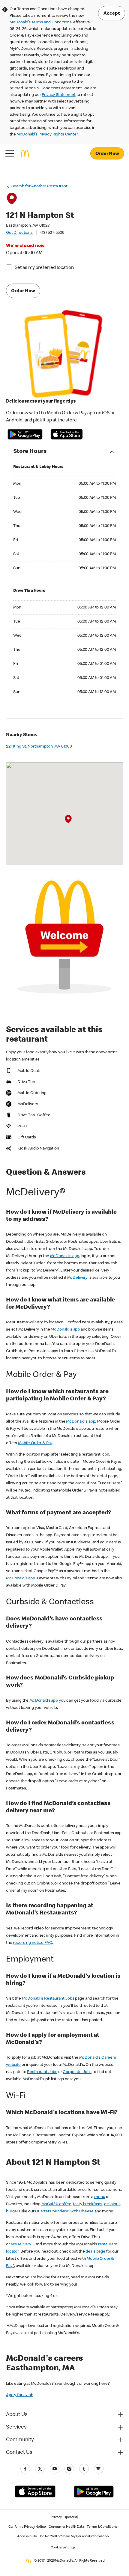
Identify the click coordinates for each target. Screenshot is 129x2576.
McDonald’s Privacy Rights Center (47, 135)
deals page (95, 2252)
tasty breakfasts (88, 2204)
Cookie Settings (63, 2548)
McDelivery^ (22, 2244)
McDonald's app (65, 1256)
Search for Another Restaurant (39, 186)
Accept (112, 14)
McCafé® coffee (56, 2204)
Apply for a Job (20, 2395)
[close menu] (10, 153)
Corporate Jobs (77, 2072)
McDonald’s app (44, 1701)
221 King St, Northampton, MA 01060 (39, 747)
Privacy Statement (58, 95)
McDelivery (78, 1278)
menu (100, 2197)
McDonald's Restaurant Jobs (48, 1999)
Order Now (107, 154)
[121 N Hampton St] (68, 819)
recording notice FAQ (32, 1943)
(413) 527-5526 (51, 233)
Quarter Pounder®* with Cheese (64, 2212)
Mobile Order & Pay (35, 1443)
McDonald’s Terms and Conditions (40, 22)
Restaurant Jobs (42, 2072)
